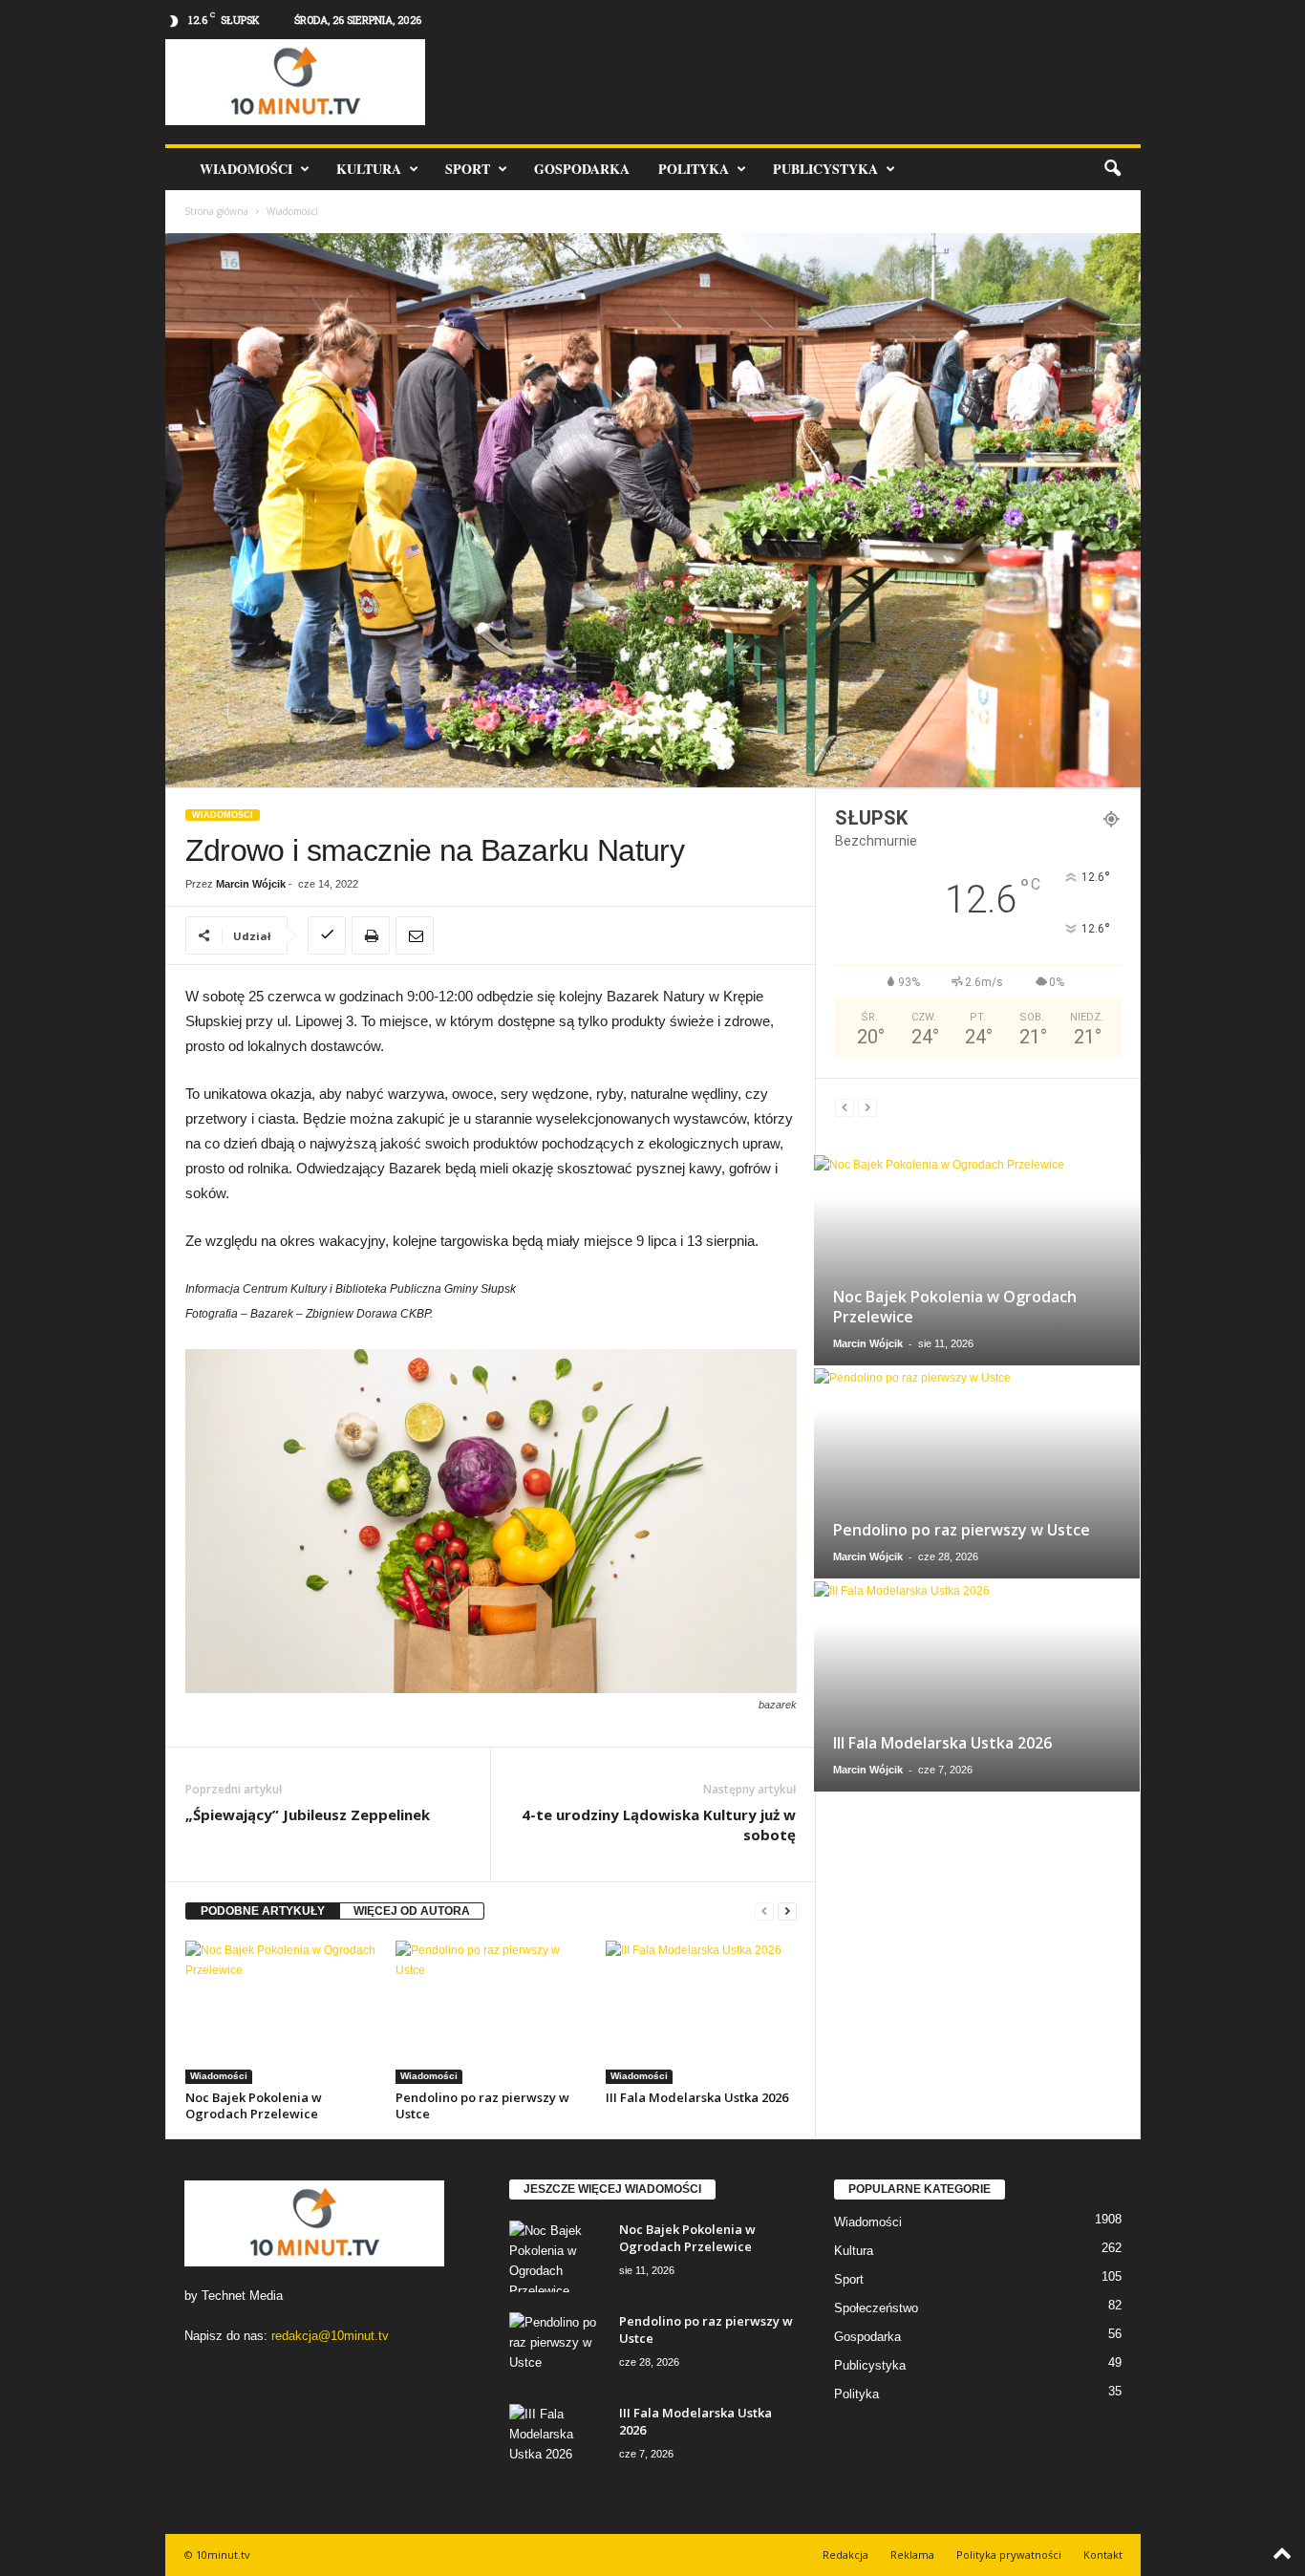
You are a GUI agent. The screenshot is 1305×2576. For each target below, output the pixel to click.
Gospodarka (582, 169)
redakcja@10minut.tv (330, 2336)
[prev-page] (764, 1911)
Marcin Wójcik (251, 884)
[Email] (415, 935)
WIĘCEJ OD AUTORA (412, 1911)
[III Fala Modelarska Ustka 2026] (701, 2012)
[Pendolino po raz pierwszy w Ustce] (491, 2012)
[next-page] (787, 1911)
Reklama (912, 2555)
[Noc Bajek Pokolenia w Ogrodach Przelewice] (281, 2012)
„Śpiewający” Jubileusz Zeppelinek (308, 1814)
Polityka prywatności (1009, 2555)
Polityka (694, 169)
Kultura (369, 169)
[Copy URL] (327, 935)
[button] (1112, 169)
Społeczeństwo (876, 2308)
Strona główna (216, 211)
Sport (468, 169)
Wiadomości (246, 169)
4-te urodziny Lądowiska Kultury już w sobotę (659, 1825)
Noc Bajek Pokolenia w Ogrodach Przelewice (254, 2105)
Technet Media (242, 2296)
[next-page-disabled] (867, 1108)
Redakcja (845, 2555)
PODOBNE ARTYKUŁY (263, 1911)
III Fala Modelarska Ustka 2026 (697, 2097)
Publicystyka (825, 169)
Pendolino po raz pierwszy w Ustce (482, 2105)
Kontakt (1103, 2555)
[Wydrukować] (371, 935)
